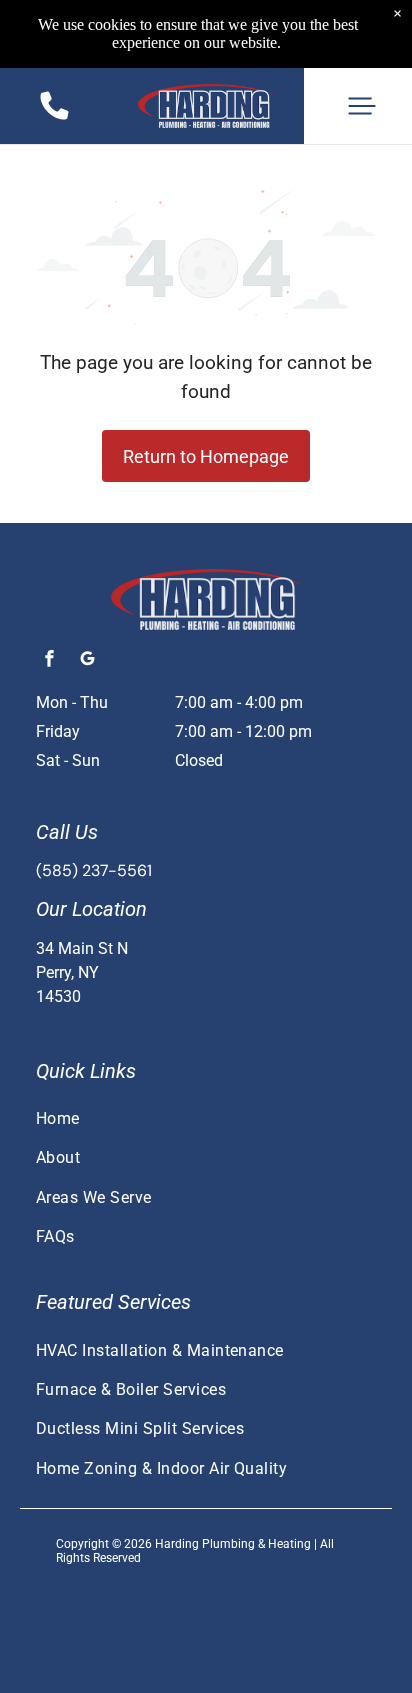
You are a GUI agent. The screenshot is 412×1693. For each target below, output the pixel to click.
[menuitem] (206, 1118)
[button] (362, 106)
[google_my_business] (87, 661)
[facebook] (49, 661)
